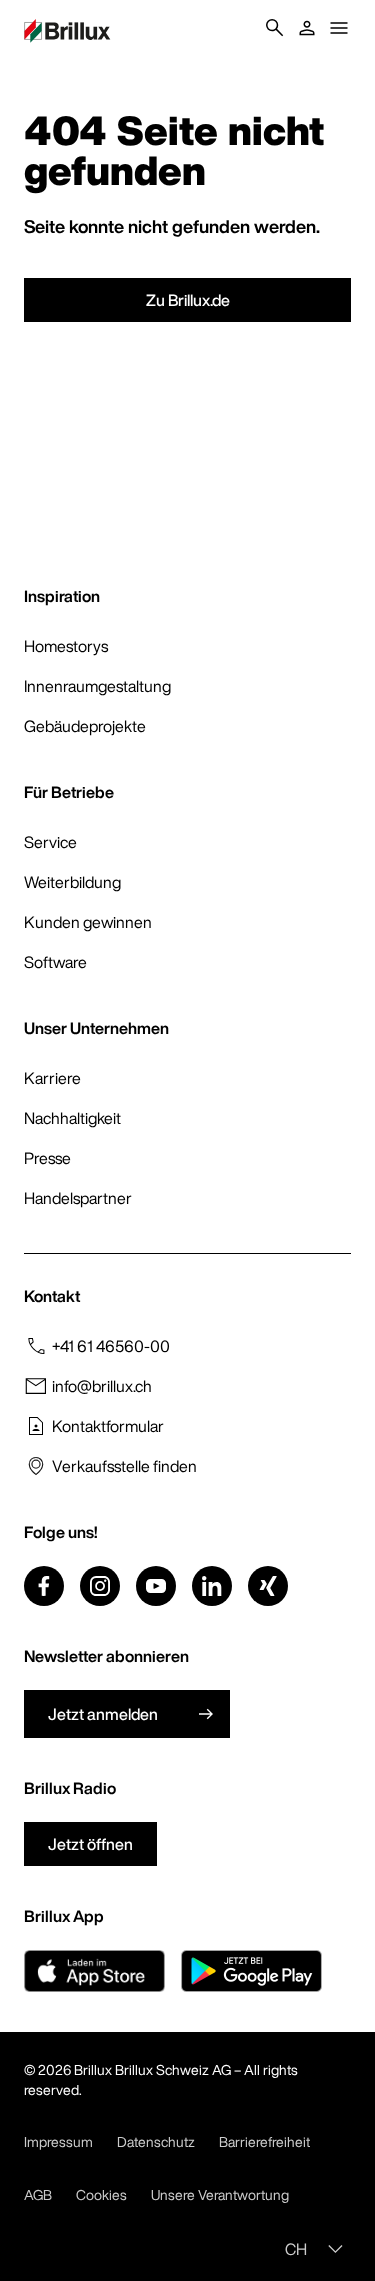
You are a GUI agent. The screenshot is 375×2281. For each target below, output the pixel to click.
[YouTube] (156, 1586)
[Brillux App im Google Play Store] (251, 1971)
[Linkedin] (212, 1586)
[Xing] (268, 1586)
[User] (307, 28)
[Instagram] (100, 1586)
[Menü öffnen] (339, 28)
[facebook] (44, 1586)
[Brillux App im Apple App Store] (94, 1971)
